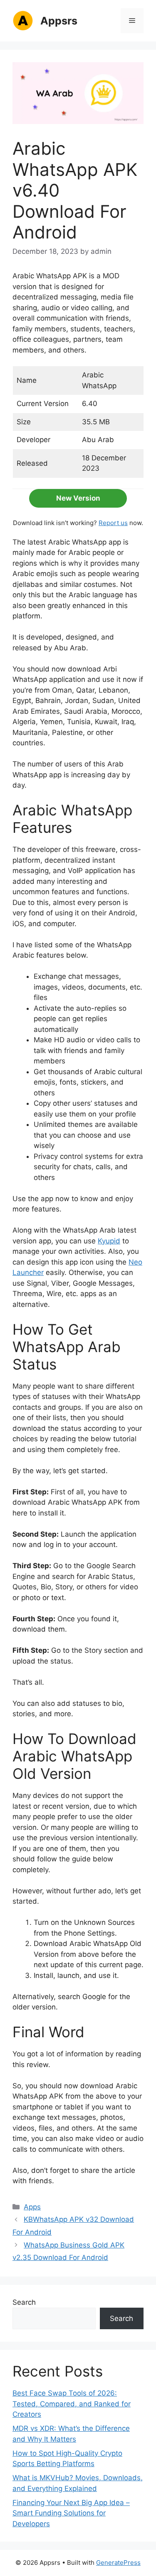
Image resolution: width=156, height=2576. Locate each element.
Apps (32, 2207)
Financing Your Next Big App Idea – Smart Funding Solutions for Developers (71, 2513)
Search (24, 2302)
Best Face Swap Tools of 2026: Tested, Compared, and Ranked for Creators (72, 2404)
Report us (113, 523)
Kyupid (109, 1241)
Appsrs (59, 21)
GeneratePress (118, 2563)
